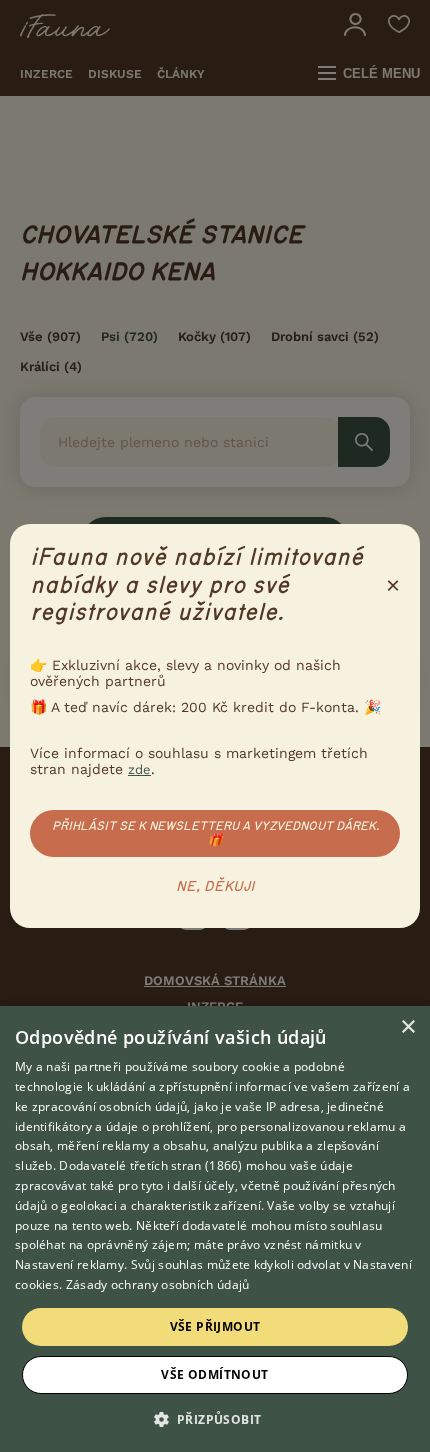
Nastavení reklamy (69, 1264)
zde (139, 769)
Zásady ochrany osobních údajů (158, 1284)
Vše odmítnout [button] (214, 1374)
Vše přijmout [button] (215, 1326)
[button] (215, 1418)
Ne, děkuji (215, 887)
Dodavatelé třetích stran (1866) (150, 1165)
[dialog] (215, 1229)
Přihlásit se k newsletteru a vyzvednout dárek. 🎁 (215, 833)
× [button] (407, 1027)
